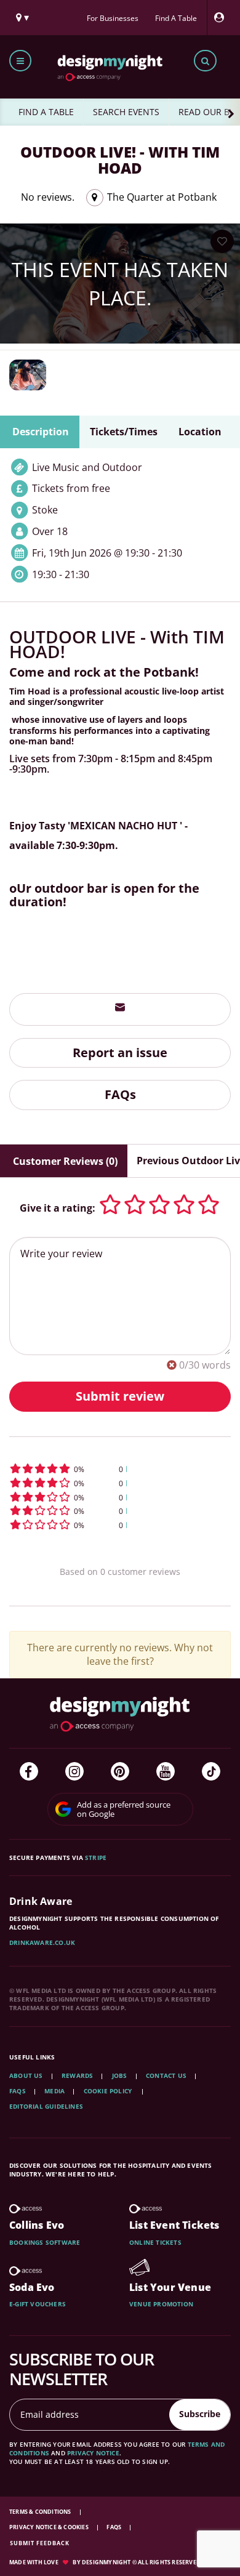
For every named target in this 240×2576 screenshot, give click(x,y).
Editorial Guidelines (46, 2106)
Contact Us (166, 2075)
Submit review (120, 1396)
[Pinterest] (120, 1771)
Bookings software (45, 2242)
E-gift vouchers (38, 2304)
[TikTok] (211, 1771)
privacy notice (93, 2453)
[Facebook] (29, 1771)
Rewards (77, 2075)
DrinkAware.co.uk (42, 1942)
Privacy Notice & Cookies (50, 2527)
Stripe (96, 1858)
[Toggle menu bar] (20, 61)
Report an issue (120, 1053)
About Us (26, 2075)
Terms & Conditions (41, 2512)
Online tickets (155, 2242)
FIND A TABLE (46, 112)
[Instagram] (74, 1771)
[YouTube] (166, 1771)
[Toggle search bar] (205, 61)
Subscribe (200, 2414)
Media (54, 2091)
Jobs (120, 2075)
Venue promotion (161, 2304)
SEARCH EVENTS (126, 112)
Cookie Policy (109, 2091)
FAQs (120, 1094)
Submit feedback (40, 2543)
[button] (120, 1469)
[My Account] (222, 18)
